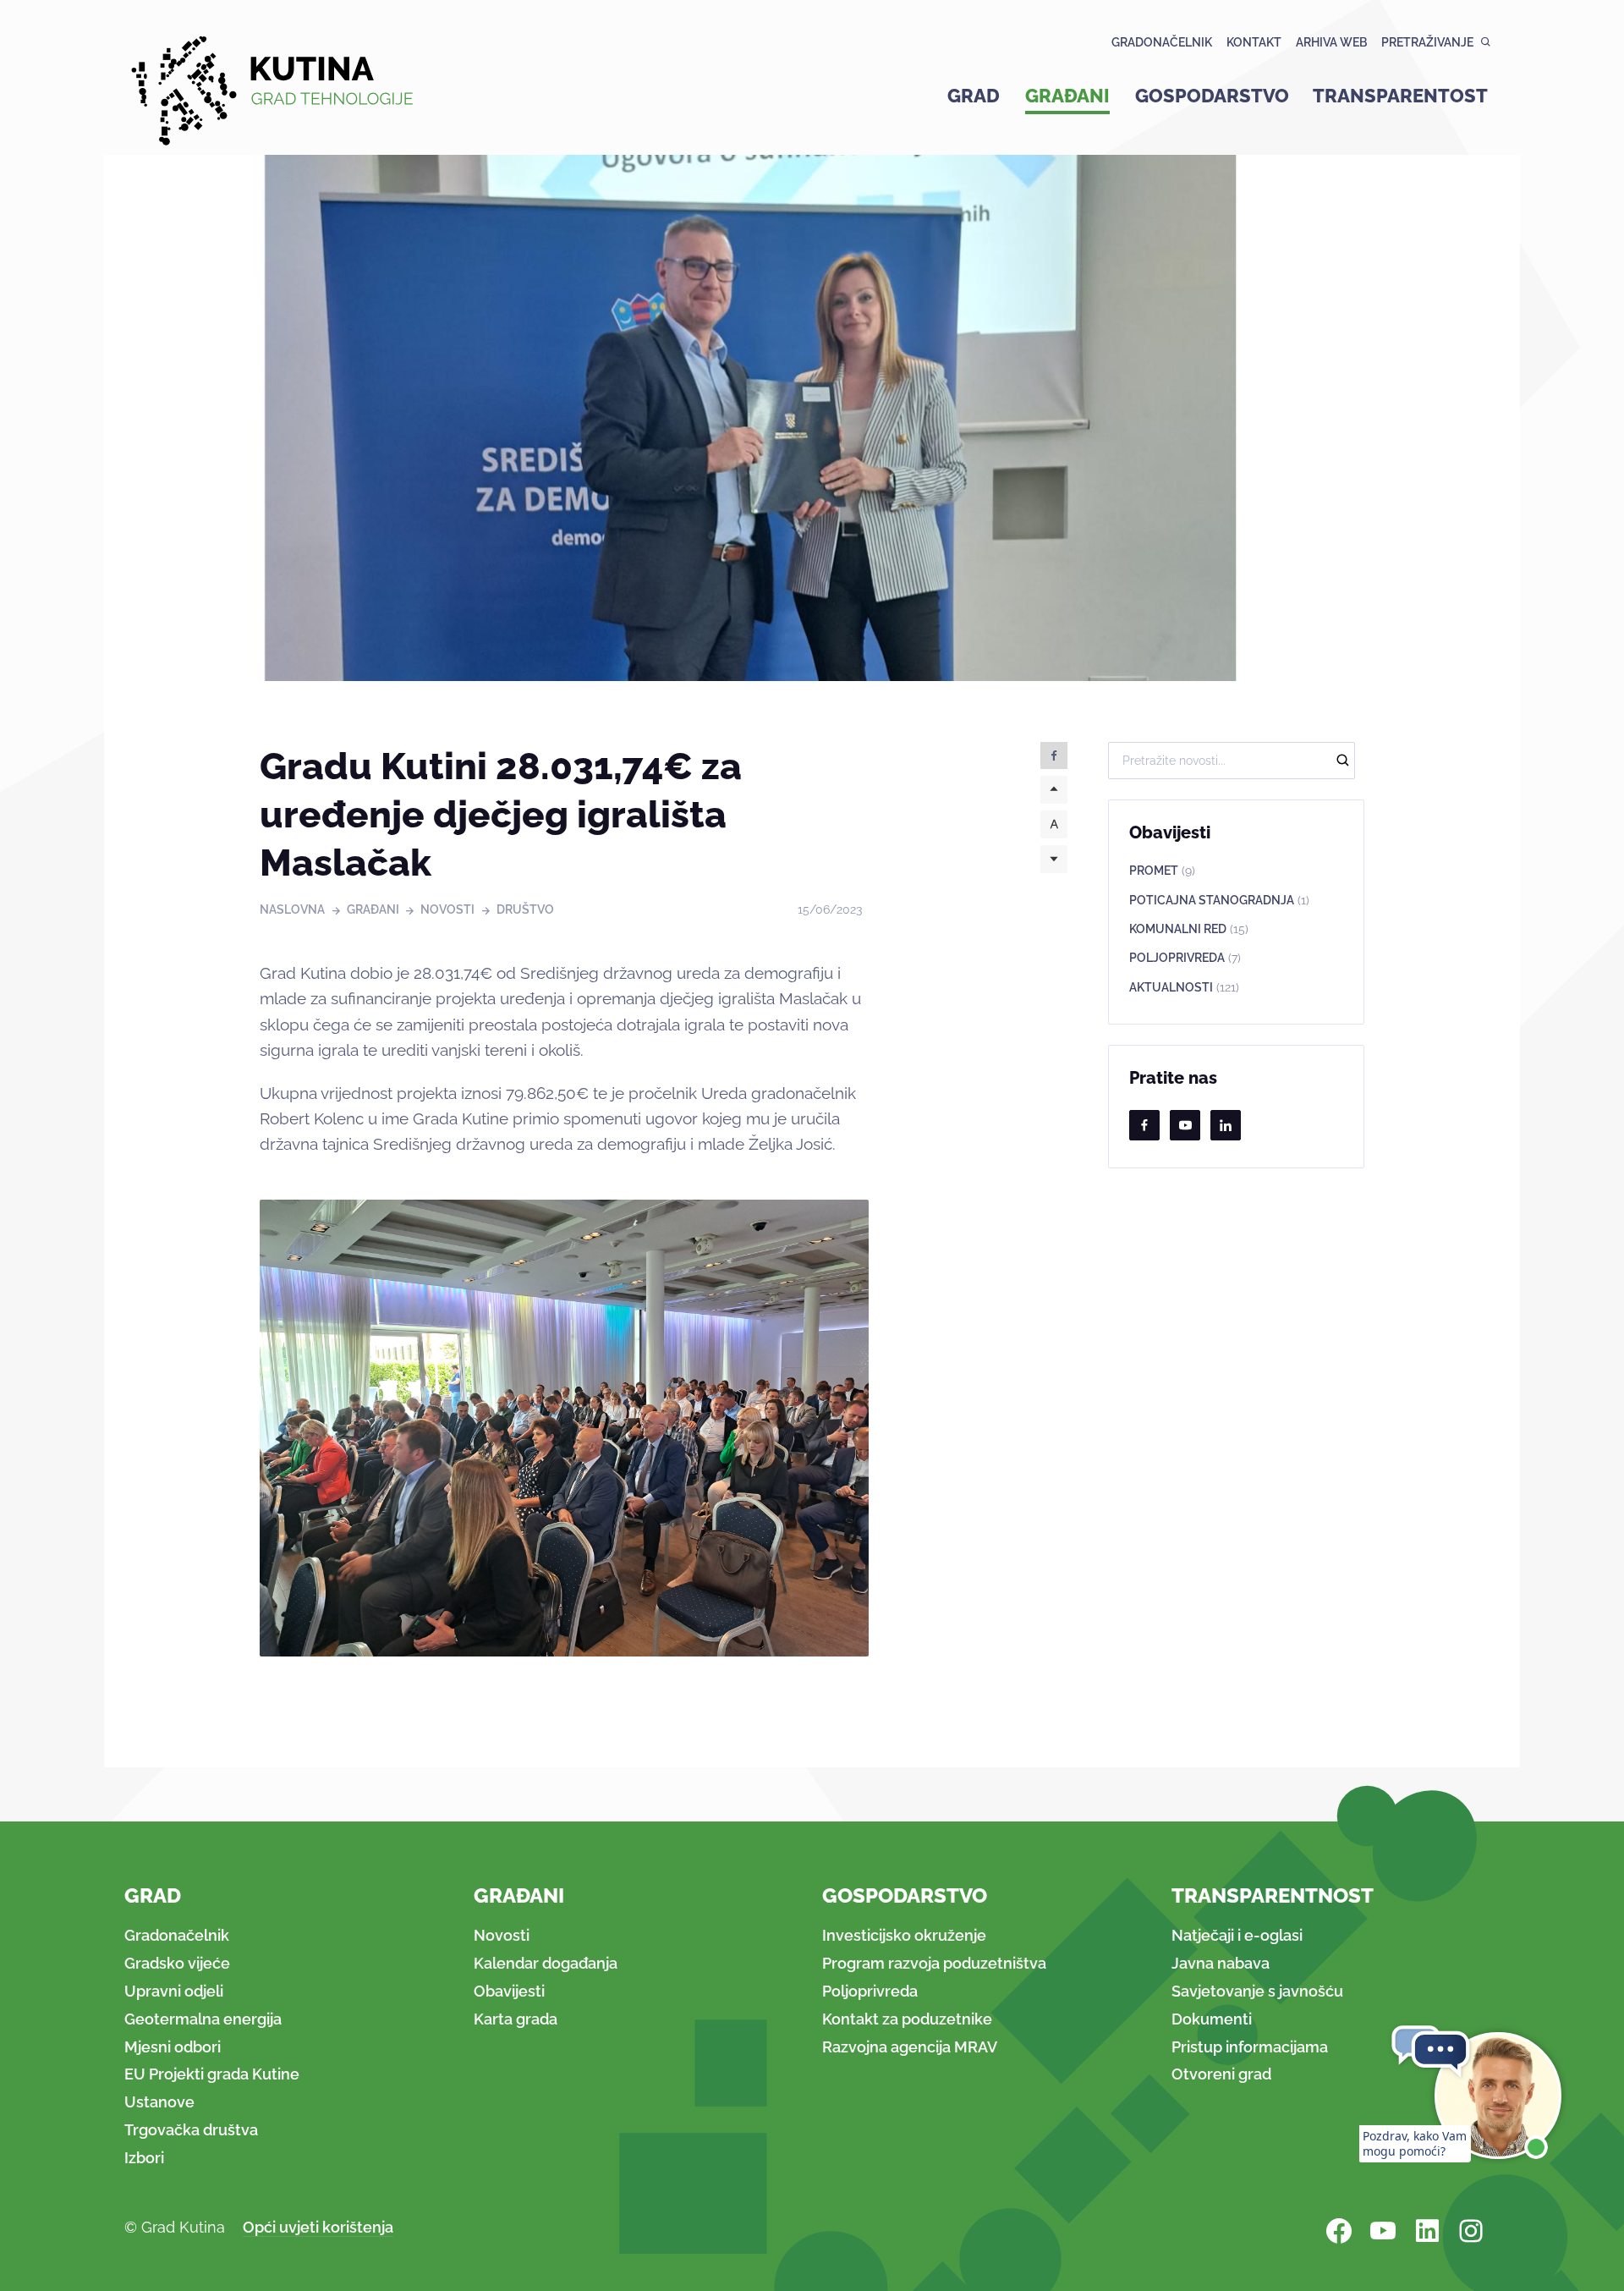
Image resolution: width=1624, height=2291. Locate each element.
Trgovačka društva (191, 2130)
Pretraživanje (1427, 42)
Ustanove (159, 2102)
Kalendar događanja (546, 1963)
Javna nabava (1221, 1963)
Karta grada (516, 2019)
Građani (1067, 96)
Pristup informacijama (1250, 2047)
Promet (1162, 871)
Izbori (144, 2158)
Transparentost (1400, 96)
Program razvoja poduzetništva (934, 1963)
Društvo (525, 909)
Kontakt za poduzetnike (907, 2019)
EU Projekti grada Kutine (212, 2074)
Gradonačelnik (1162, 42)
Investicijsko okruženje (904, 1935)
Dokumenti (1212, 2019)
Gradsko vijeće (177, 1963)
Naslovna (292, 909)
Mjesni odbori (173, 2047)
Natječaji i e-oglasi (1237, 1935)
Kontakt (1254, 42)
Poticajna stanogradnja (1219, 900)
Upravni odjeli (174, 1991)
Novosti (447, 909)
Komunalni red (1189, 929)
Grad (974, 96)
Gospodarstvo (1212, 96)
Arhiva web (1331, 42)
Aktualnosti (1184, 987)
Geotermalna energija (203, 2019)
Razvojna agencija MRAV (910, 2047)
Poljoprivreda (1185, 958)
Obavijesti (509, 1991)
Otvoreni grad (1221, 2074)
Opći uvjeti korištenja (318, 2227)
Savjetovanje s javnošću (1257, 1991)
